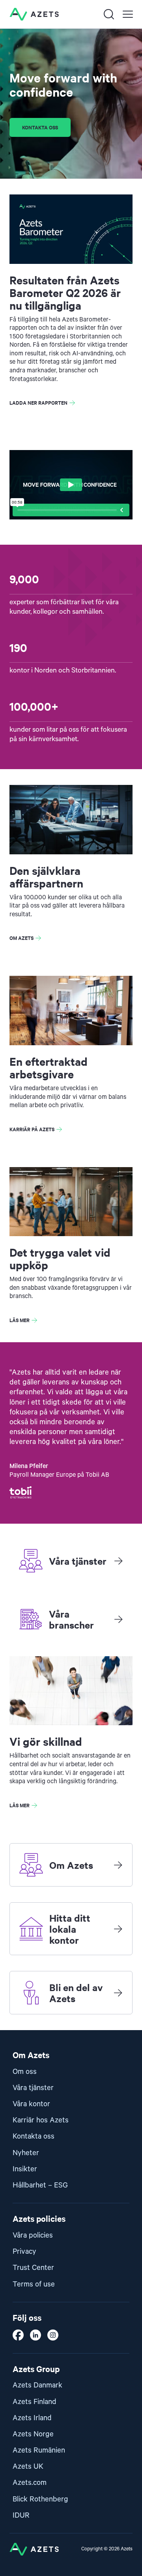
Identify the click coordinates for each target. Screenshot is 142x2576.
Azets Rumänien (39, 2450)
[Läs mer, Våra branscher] (118, 1619)
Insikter (25, 2169)
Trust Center (33, 2268)
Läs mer (20, 1320)
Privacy (24, 2252)
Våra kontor (31, 2104)
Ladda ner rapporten (38, 403)
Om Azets (21, 938)
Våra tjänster (33, 2088)
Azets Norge (33, 2434)
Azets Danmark (37, 2385)
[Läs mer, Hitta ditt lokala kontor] (118, 1929)
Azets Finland (35, 2402)
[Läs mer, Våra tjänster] (118, 1561)
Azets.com (30, 2483)
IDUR (21, 2515)
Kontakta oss (40, 127)
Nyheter (26, 2153)
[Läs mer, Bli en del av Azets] (118, 1993)
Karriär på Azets (32, 1129)
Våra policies (33, 2235)
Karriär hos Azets (41, 2120)
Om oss (25, 2072)
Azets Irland (32, 2418)
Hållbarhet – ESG (40, 2185)
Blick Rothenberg (40, 2499)
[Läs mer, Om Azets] (118, 1865)
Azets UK (28, 2467)
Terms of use (34, 2284)
